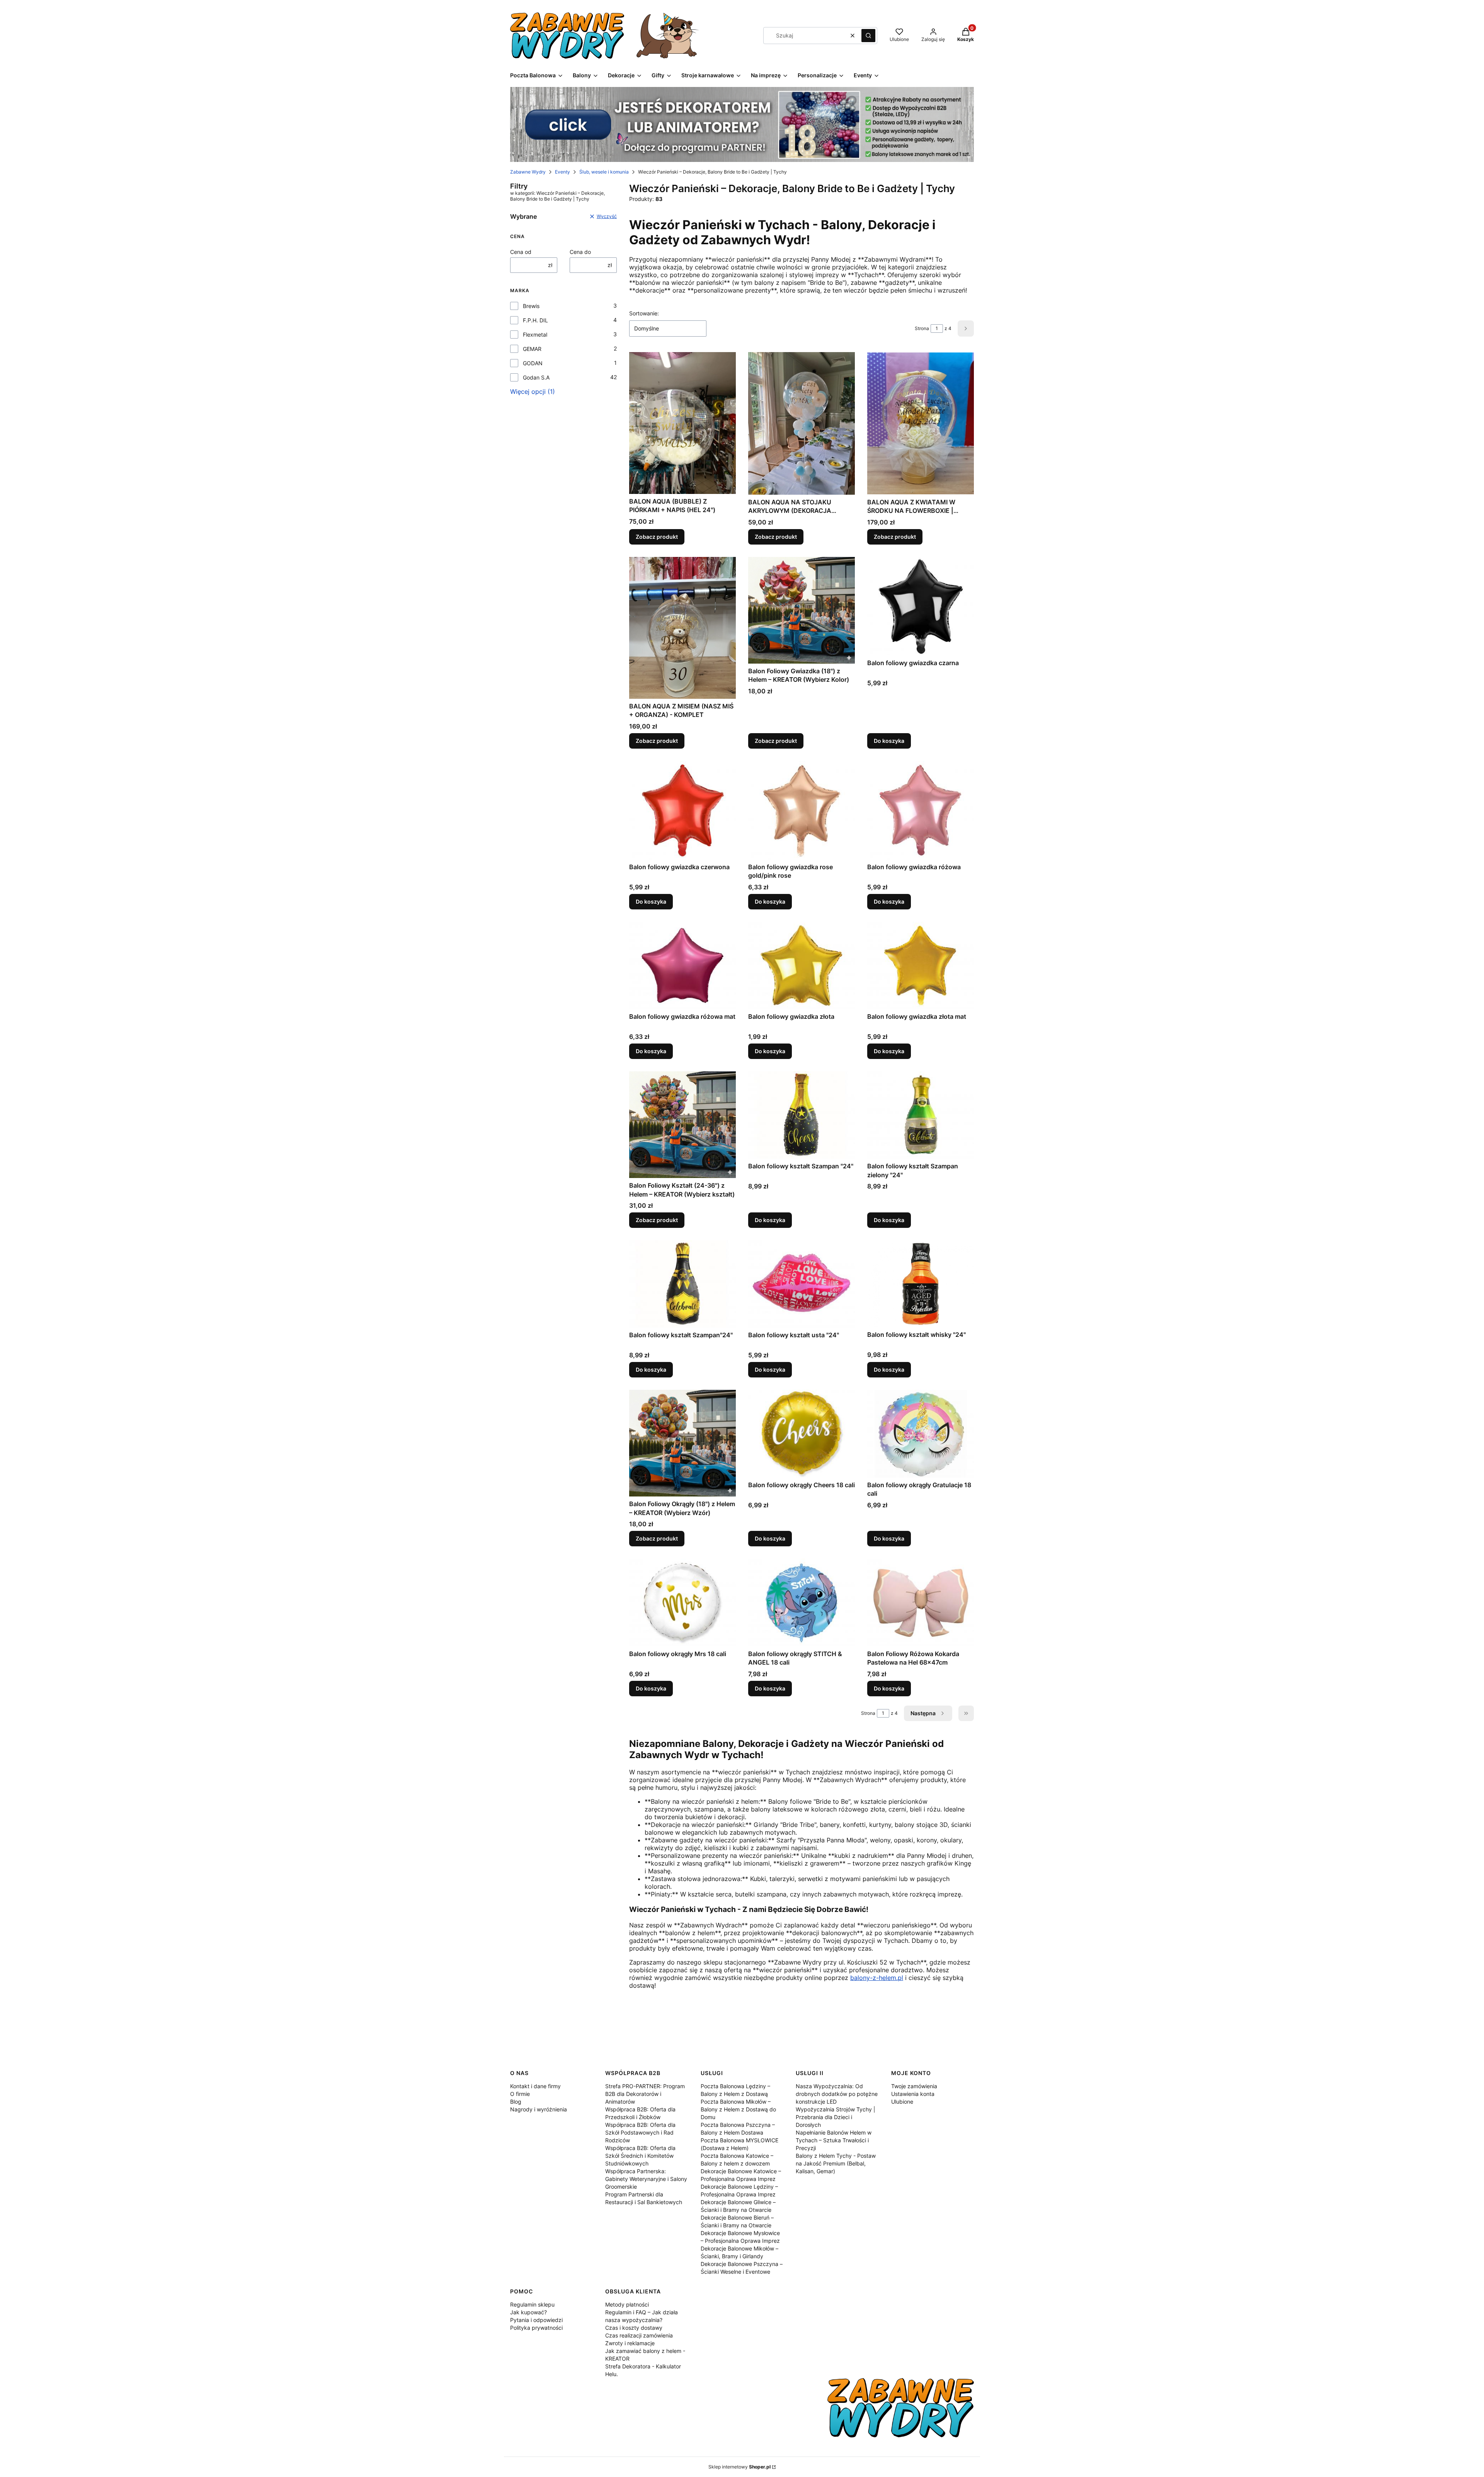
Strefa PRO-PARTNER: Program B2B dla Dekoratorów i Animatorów (645, 2094)
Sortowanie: (644, 313)
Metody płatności (627, 2304)
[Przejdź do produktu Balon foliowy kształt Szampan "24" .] (802, 1115)
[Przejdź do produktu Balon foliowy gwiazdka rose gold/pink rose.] (802, 810)
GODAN (533, 363)
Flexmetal (535, 335)
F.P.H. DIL (535, 320)
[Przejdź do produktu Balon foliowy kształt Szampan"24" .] (682, 1284)
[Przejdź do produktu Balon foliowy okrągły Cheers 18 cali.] (802, 1433)
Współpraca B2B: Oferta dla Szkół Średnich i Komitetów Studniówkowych (640, 2156)
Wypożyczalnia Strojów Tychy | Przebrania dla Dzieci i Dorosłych (836, 2117)
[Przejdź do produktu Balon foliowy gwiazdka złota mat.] (921, 965)
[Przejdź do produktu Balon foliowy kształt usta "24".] (802, 1284)
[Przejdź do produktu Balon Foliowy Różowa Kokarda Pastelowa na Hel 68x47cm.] (921, 1602)
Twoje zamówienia (914, 2086)
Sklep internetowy (739, 2467)
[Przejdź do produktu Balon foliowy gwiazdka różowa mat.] (682, 965)
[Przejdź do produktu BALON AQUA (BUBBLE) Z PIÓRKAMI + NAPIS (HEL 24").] (682, 423)
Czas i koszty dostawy (634, 2328)
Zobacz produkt (657, 537)
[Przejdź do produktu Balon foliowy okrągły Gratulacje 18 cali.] (921, 1433)
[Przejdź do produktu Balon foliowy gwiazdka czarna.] (921, 606)
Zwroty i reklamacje (630, 2343)
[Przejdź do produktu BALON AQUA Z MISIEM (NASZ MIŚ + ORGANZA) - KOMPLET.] (682, 628)
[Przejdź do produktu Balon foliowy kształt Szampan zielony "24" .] (921, 1115)
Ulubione (902, 2102)
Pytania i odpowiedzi (536, 2320)
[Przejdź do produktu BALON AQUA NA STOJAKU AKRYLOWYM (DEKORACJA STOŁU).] (802, 423)
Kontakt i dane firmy (535, 2086)
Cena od (521, 252)
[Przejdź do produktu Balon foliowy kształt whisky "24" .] (921, 1284)
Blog (516, 2102)
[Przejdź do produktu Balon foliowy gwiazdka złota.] (802, 965)
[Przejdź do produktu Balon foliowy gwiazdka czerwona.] (682, 810)
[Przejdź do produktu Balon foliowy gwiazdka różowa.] (921, 810)
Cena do (580, 252)
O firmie (520, 2094)
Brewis (531, 306)
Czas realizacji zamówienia (639, 2335)
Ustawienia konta (913, 2094)
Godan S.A (536, 377)
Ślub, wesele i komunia (604, 172)
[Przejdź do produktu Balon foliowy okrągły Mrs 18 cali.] (682, 1602)
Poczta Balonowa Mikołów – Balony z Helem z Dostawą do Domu (738, 2109)
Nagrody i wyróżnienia (539, 2109)
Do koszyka (889, 741)
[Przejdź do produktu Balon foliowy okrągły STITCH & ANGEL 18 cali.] (802, 1602)
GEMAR (532, 349)
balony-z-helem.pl (877, 1978)
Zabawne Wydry (528, 172)
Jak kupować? (528, 2312)
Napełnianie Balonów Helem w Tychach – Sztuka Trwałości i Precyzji (834, 2140)
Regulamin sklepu (532, 2304)
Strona (922, 328)
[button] (868, 36)
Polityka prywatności (536, 2328)
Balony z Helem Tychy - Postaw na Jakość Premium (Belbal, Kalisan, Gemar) (836, 2163)
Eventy (562, 172)
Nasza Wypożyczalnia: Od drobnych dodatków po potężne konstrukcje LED (837, 2094)
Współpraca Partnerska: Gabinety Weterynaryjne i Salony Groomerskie (646, 2179)
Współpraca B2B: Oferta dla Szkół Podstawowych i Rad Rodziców (640, 2132)
